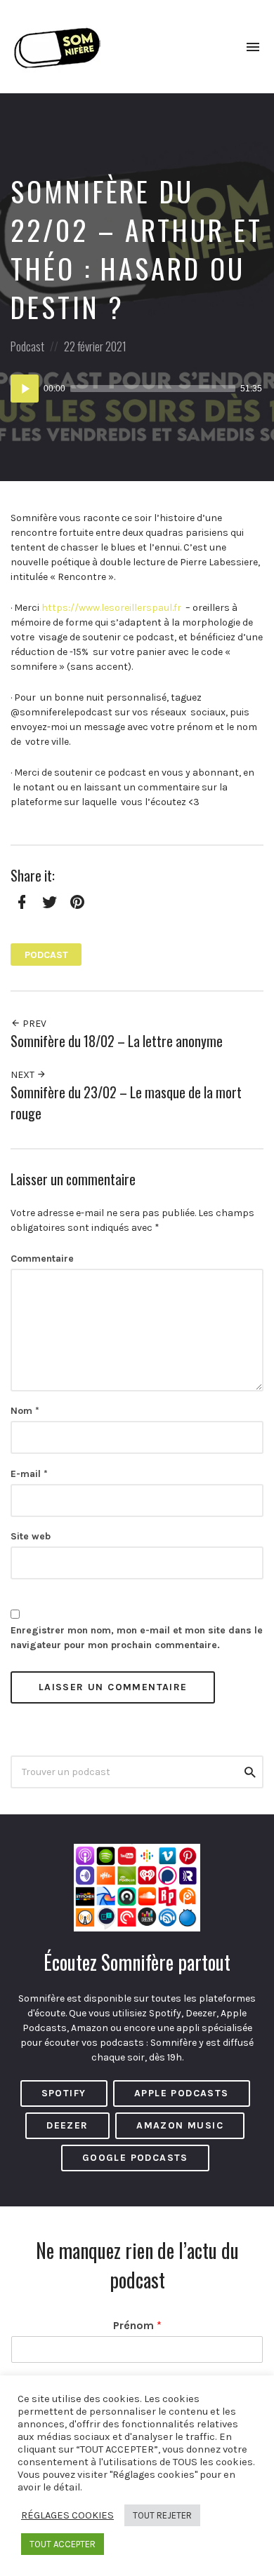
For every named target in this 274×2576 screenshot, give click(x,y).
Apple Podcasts (182, 2093)
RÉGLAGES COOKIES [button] (67, 2515)
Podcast (27, 346)
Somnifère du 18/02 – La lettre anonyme (117, 1041)
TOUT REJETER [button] (162, 2515)
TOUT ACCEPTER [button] (63, 2544)
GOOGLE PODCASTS (135, 2158)
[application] (137, 389)
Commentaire (42, 1259)
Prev (33, 1024)
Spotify (64, 2093)
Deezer (67, 2125)
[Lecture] (25, 389)
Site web (31, 1536)
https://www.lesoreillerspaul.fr (111, 608)
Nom (25, 1411)
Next (24, 1075)
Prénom (137, 2325)
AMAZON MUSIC (180, 2125)
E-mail (29, 1474)
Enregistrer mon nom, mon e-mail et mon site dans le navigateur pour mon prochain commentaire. (137, 1638)
